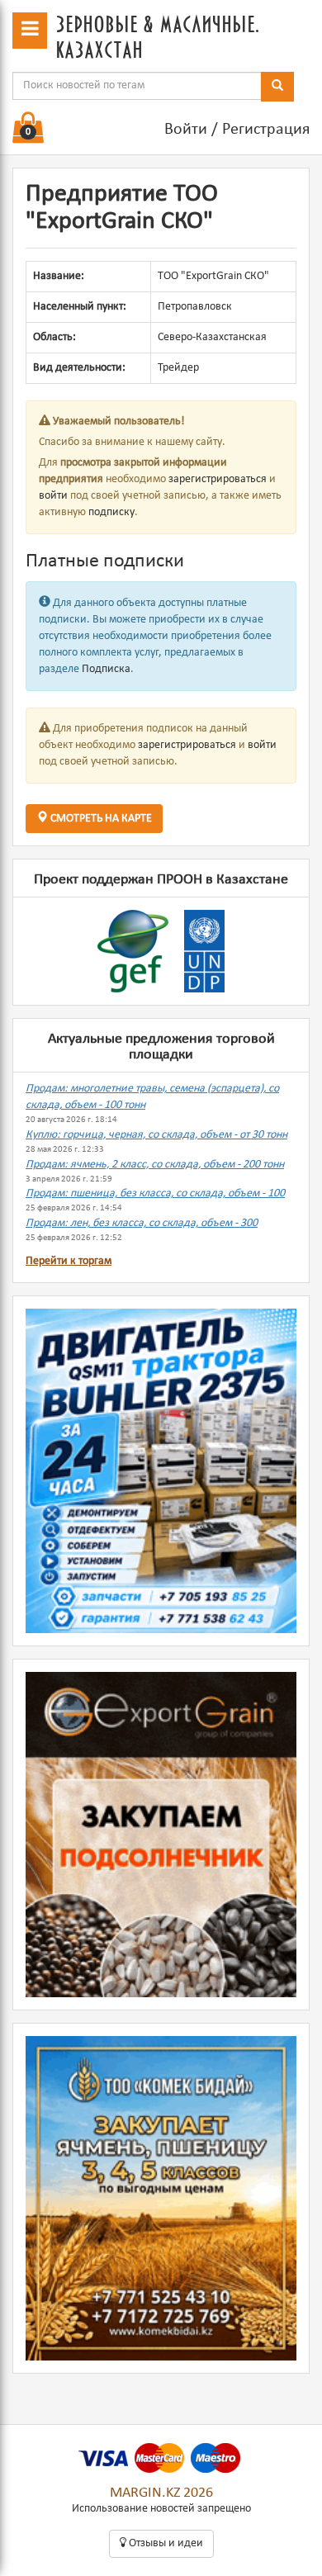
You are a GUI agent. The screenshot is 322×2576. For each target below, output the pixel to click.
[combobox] (137, 86)
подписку (111, 512)
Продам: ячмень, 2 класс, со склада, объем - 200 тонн (155, 1165)
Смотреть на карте (100, 819)
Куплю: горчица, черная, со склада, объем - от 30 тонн (156, 1135)
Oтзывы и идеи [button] (165, 2543)
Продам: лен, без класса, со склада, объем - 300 (142, 1223)
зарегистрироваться (218, 479)
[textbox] (137, 86)
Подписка (106, 669)
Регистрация (266, 130)
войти (53, 496)
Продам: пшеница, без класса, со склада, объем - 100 (155, 1193)
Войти (186, 130)
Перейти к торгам (69, 1261)
